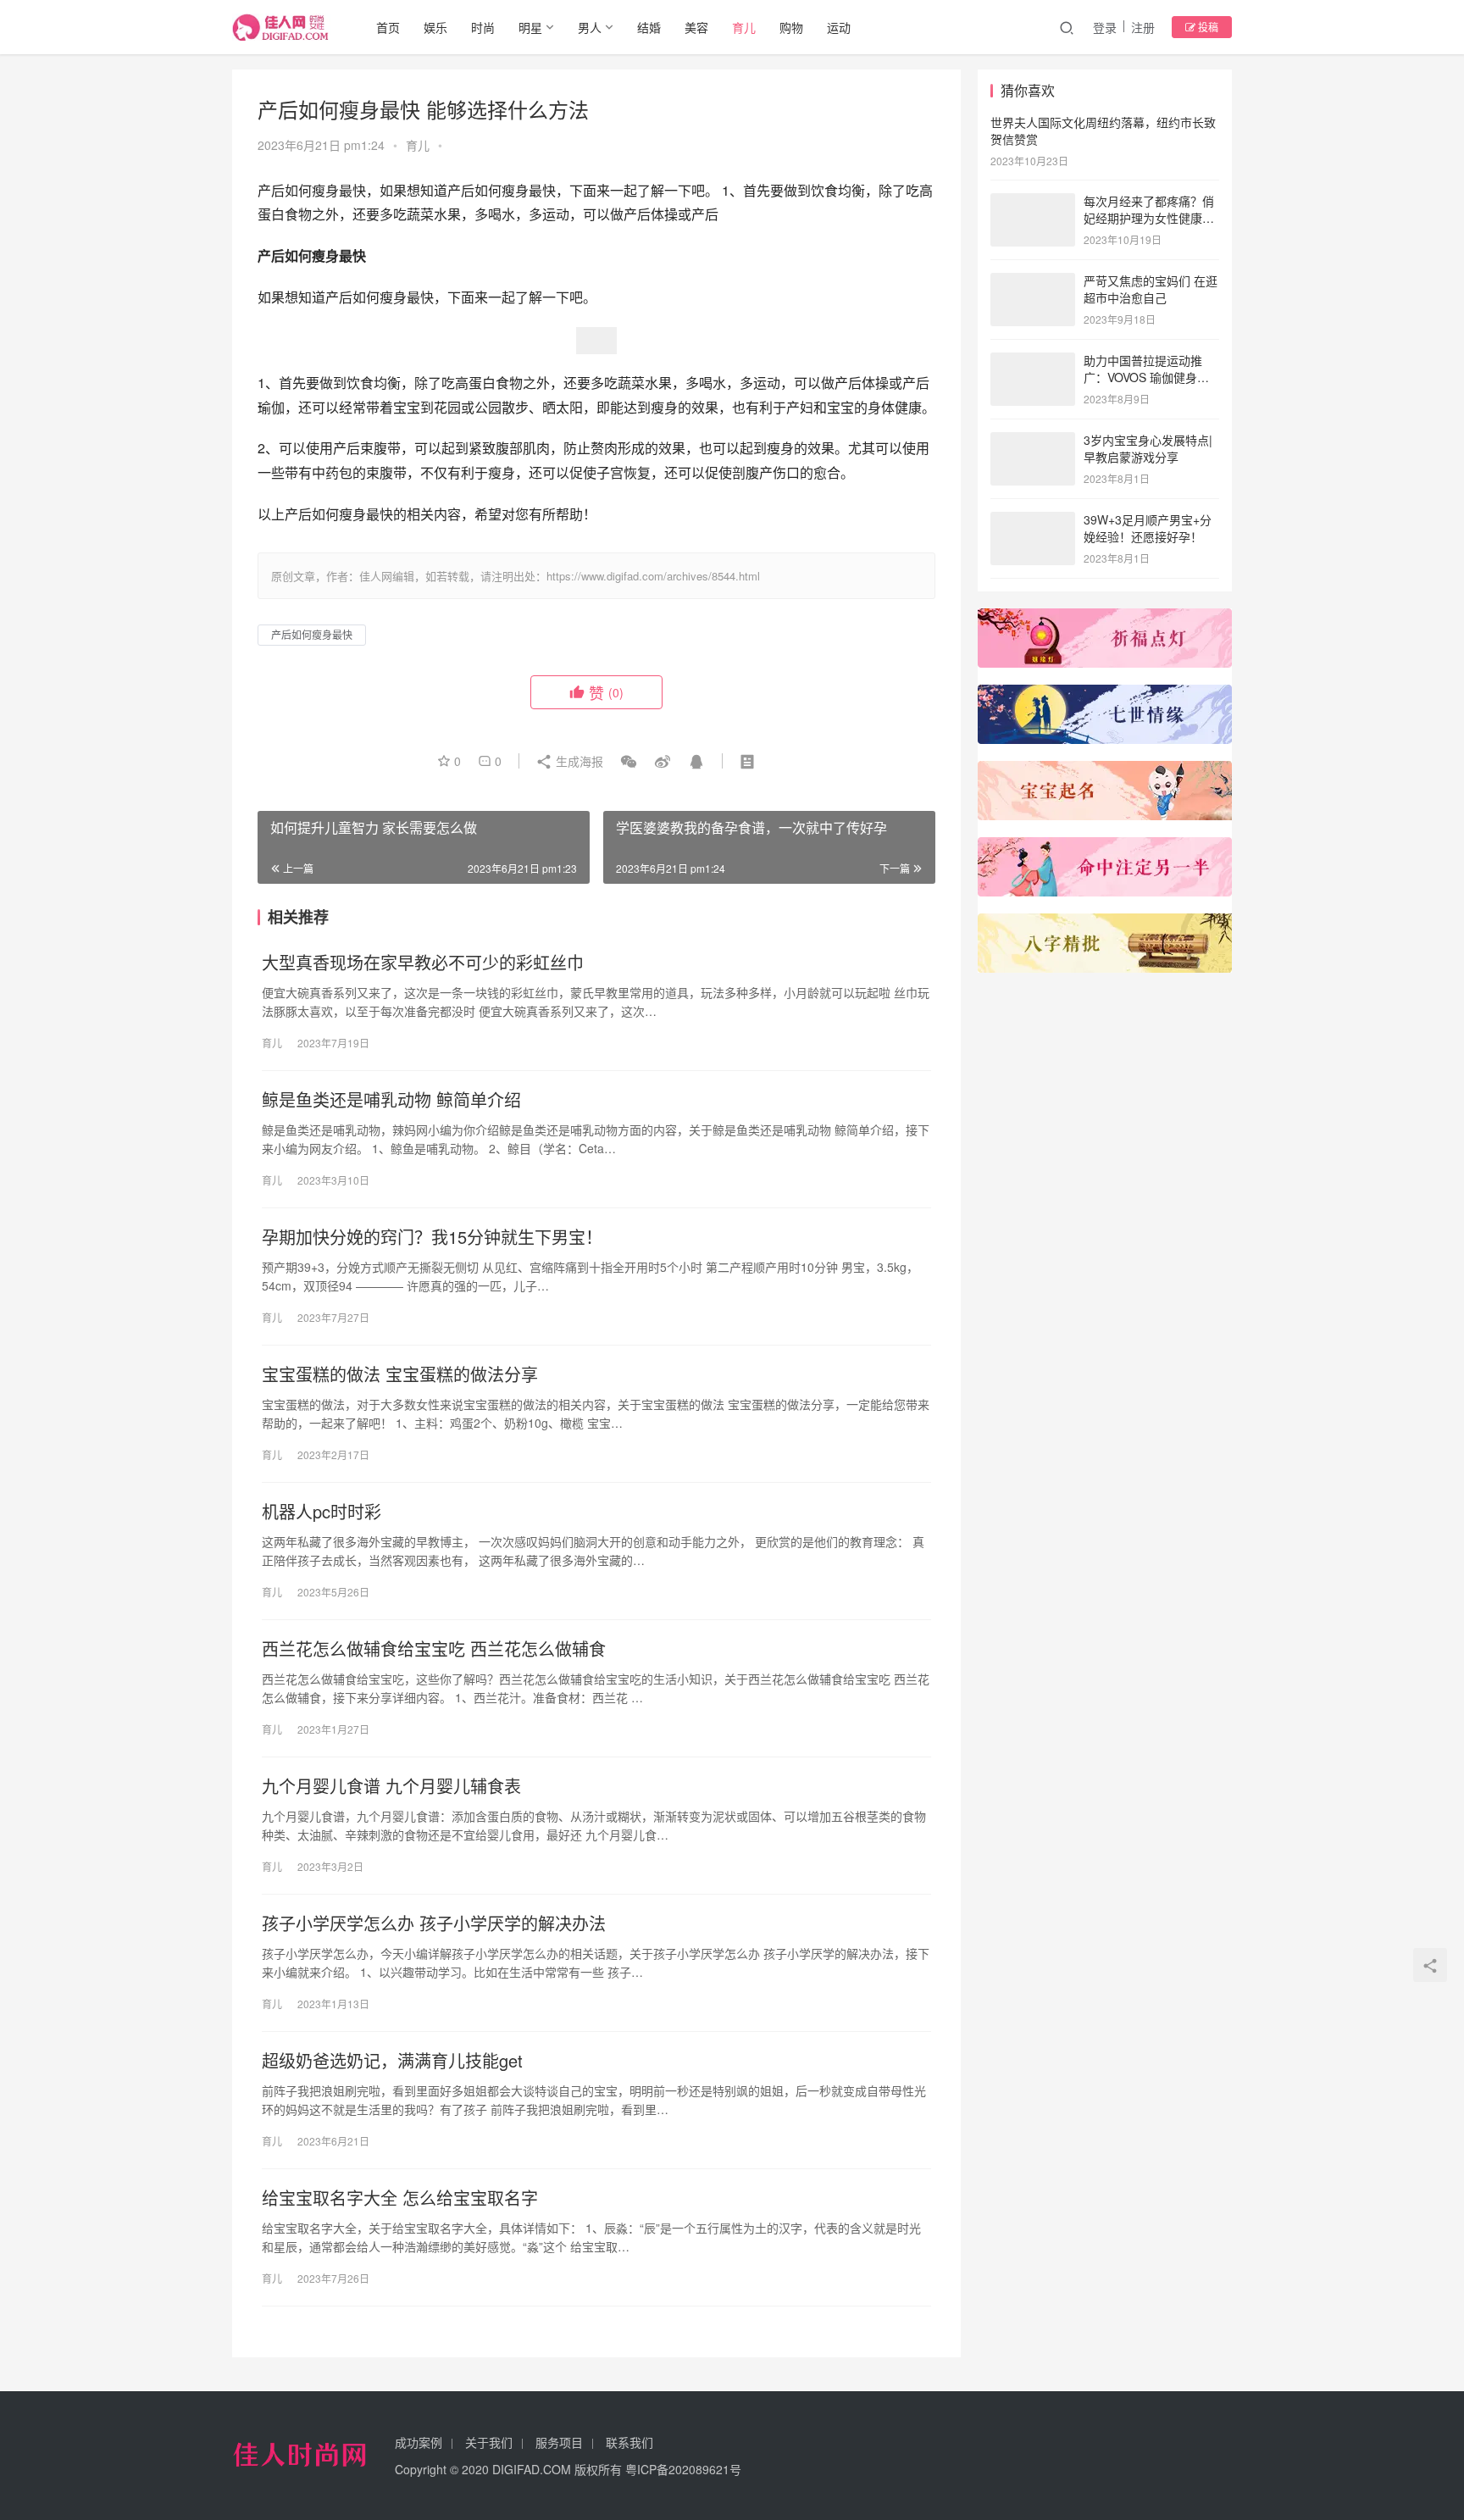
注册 (1143, 27)
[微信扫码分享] (629, 761)
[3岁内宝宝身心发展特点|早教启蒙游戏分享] (1033, 441)
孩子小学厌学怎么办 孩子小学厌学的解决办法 (434, 1923)
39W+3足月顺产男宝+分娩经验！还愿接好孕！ (1148, 528)
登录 (1105, 27)
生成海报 (578, 761)
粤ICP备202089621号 (683, 2469)
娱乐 (435, 27)
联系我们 (629, 2442)
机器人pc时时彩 (322, 1512)
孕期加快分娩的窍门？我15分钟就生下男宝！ (432, 1237)
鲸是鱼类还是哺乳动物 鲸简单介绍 (391, 1100)
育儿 (744, 27)
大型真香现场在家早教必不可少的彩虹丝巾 (423, 963)
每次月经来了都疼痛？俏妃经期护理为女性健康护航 (1149, 217)
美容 (696, 27)
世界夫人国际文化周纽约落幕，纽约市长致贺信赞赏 (1103, 130)
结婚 (649, 27)
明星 (530, 27)
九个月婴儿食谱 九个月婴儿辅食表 (391, 1786)
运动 (839, 27)
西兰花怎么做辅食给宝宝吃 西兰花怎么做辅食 (434, 1649)
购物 (791, 27)
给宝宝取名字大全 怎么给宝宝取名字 (400, 2198)
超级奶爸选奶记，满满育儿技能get (392, 2061)
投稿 (1207, 27)
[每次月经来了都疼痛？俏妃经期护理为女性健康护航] (1033, 203)
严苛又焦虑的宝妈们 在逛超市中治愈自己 (1151, 289)
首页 (388, 27)
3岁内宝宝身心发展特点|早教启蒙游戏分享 (1148, 448)
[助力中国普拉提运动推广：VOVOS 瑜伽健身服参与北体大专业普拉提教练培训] (1033, 362)
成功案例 (419, 2442)
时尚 (483, 27)
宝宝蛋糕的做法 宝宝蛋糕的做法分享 (400, 1374)
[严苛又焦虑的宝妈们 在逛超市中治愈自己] (1033, 282)
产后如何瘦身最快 (312, 634)
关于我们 (489, 2442)
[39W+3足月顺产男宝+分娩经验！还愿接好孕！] (1033, 521)
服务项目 (559, 2442)
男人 (590, 27)
